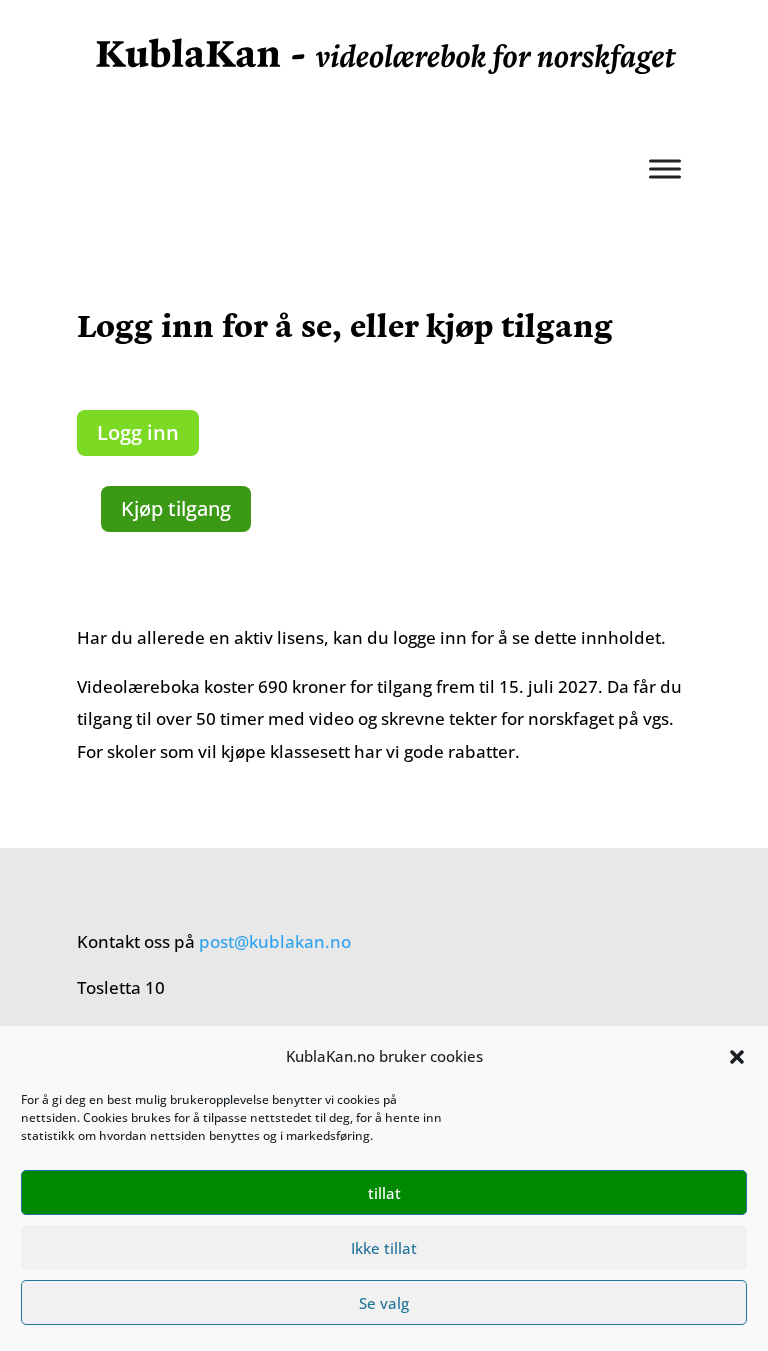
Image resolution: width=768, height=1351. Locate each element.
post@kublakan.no (275, 941)
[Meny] (665, 168)
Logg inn (138, 432)
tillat (384, 1193)
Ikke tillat (384, 1248)
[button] (737, 1057)
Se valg (384, 1303)
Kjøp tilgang (176, 508)
